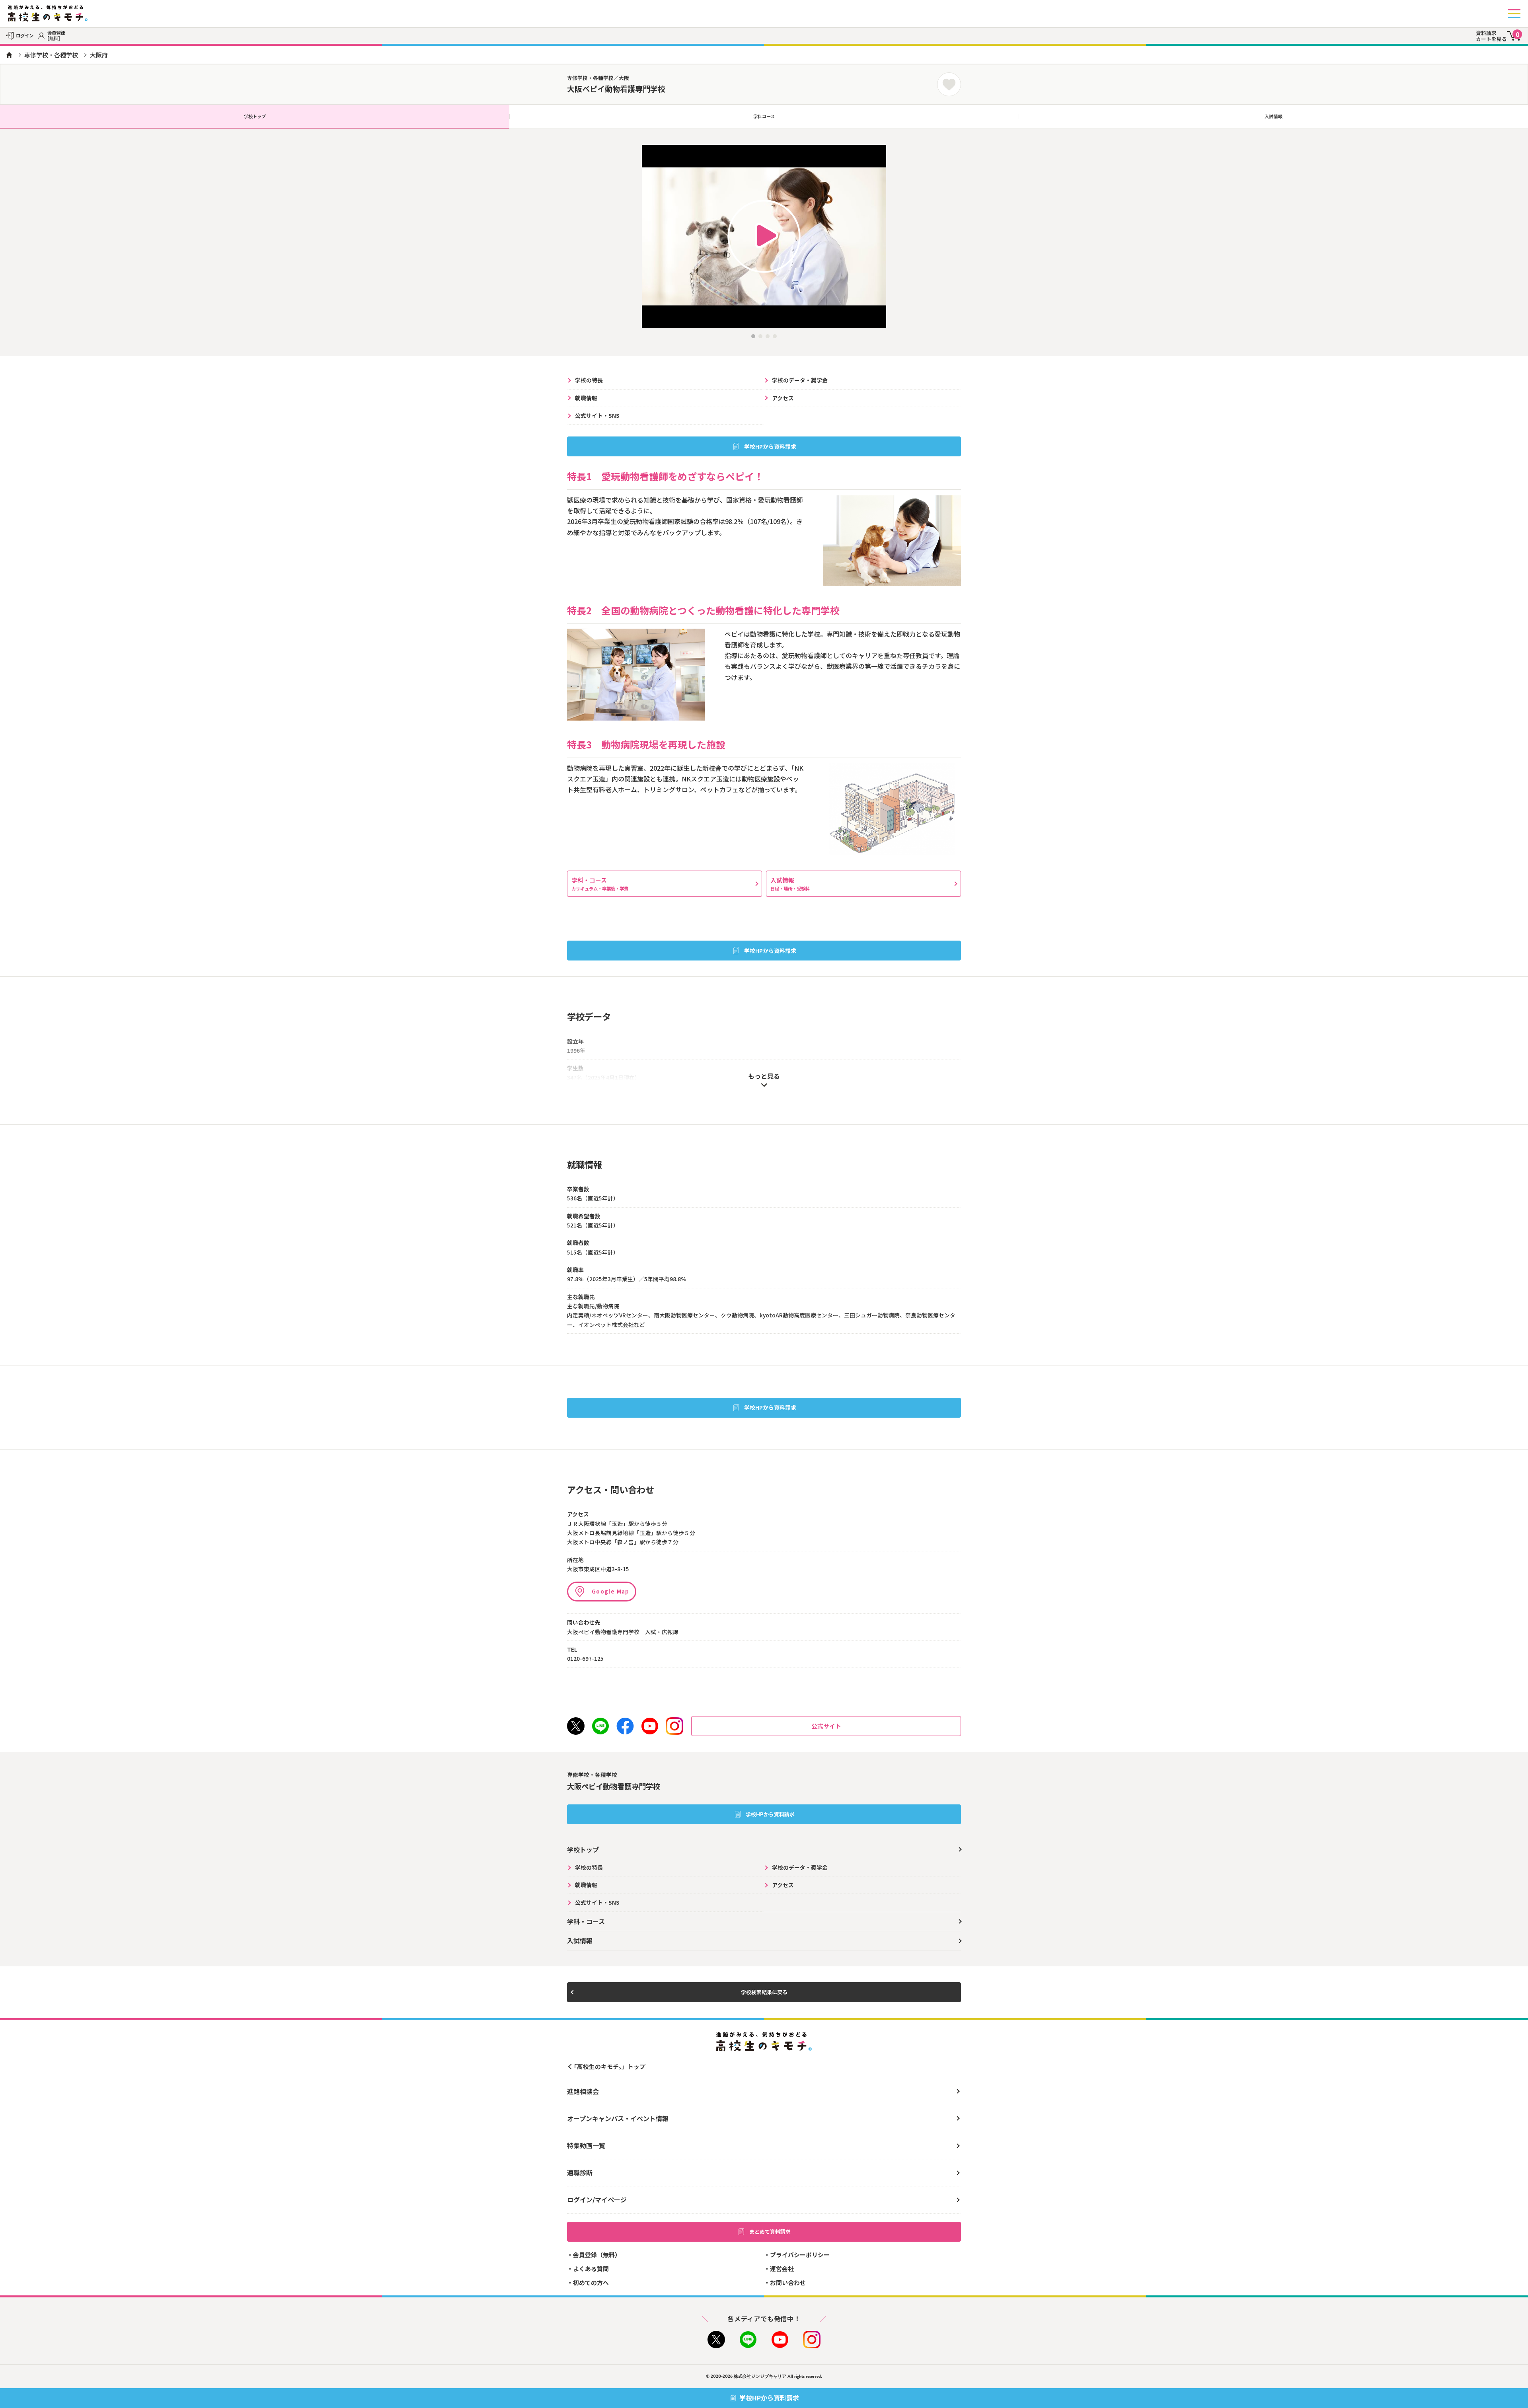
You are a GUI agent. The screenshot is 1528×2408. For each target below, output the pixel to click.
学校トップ (255, 116)
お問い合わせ (788, 2282)
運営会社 (782, 2269)
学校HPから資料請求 (770, 446)
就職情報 (586, 398)
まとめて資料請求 (770, 2232)
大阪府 (99, 55)
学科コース (764, 116)
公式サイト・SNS (597, 415)
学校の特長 (589, 380)
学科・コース (600, 884)
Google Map (611, 1591)
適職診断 (580, 2172)
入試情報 (1273, 116)
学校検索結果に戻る (764, 1992)
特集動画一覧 (586, 2145)
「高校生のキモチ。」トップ (608, 2066)
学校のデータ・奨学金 (800, 380)
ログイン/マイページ (597, 2200)
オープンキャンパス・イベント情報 (618, 2118)
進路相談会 (583, 2091)
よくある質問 (591, 2269)
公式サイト (826, 1726)
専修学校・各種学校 (51, 55)
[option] (764, 236)
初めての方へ (591, 2282)
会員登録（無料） (597, 2255)
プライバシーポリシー (800, 2255)
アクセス (783, 398)
